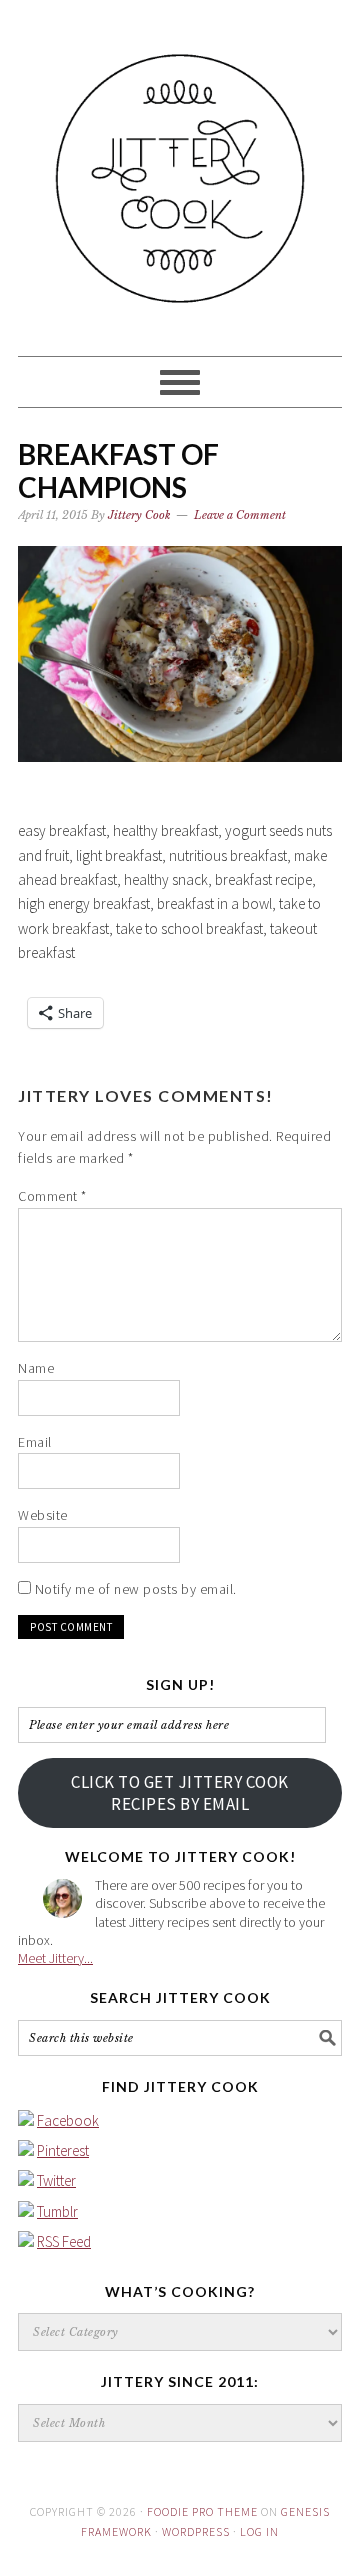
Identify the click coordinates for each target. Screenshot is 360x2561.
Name (36, 1368)
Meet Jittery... (55, 1958)
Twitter (56, 2180)
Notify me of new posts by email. (136, 1589)
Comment (52, 1196)
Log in (259, 2531)
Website (43, 1515)
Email (35, 1442)
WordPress (196, 2531)
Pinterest (63, 2150)
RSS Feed (64, 2241)
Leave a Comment (240, 515)
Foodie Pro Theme (202, 2511)
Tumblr (57, 2211)
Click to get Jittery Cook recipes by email (180, 1793)
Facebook (68, 2120)
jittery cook (180, 169)
